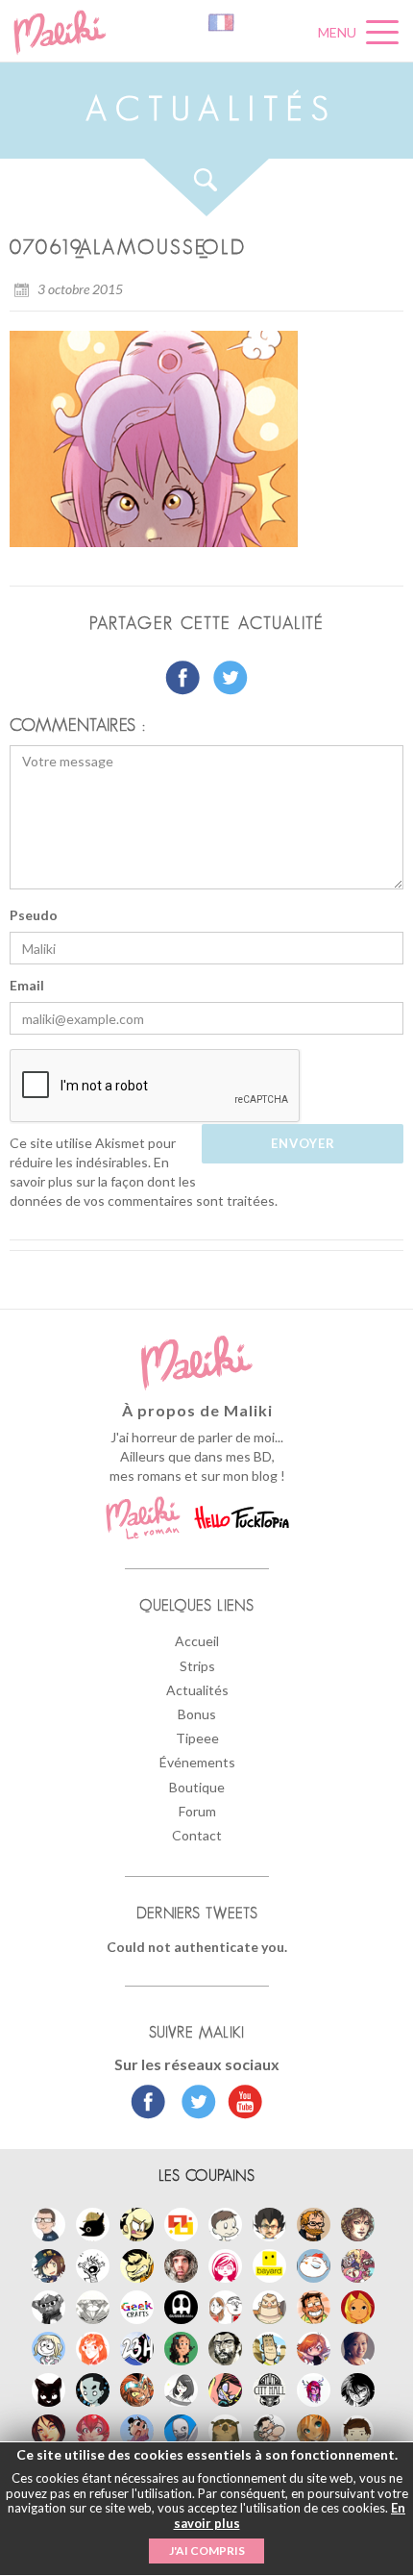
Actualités (197, 1690)
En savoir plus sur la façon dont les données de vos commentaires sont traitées (142, 1181)
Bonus (197, 1714)
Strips (197, 1666)
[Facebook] (148, 2104)
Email (27, 985)
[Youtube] (241, 2104)
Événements (197, 1762)
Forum (197, 1811)
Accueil (197, 1641)
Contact (197, 1835)
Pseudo (34, 915)
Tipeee (197, 1738)
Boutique (197, 1787)
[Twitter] (194, 2104)
